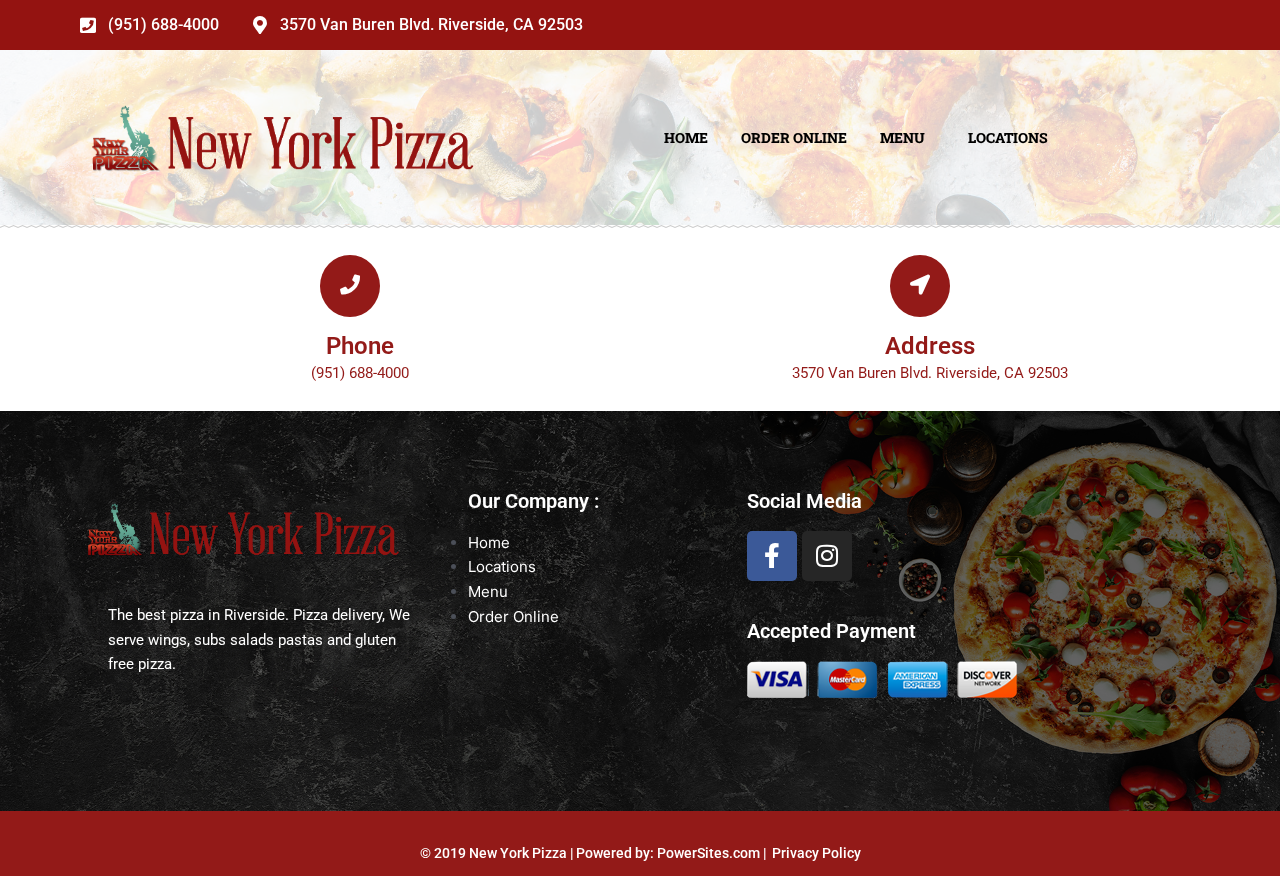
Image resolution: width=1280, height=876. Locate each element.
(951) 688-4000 (163, 25)
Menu (902, 137)
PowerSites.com (708, 853)
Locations (1008, 137)
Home (686, 137)
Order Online (794, 137)
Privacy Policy (816, 853)
